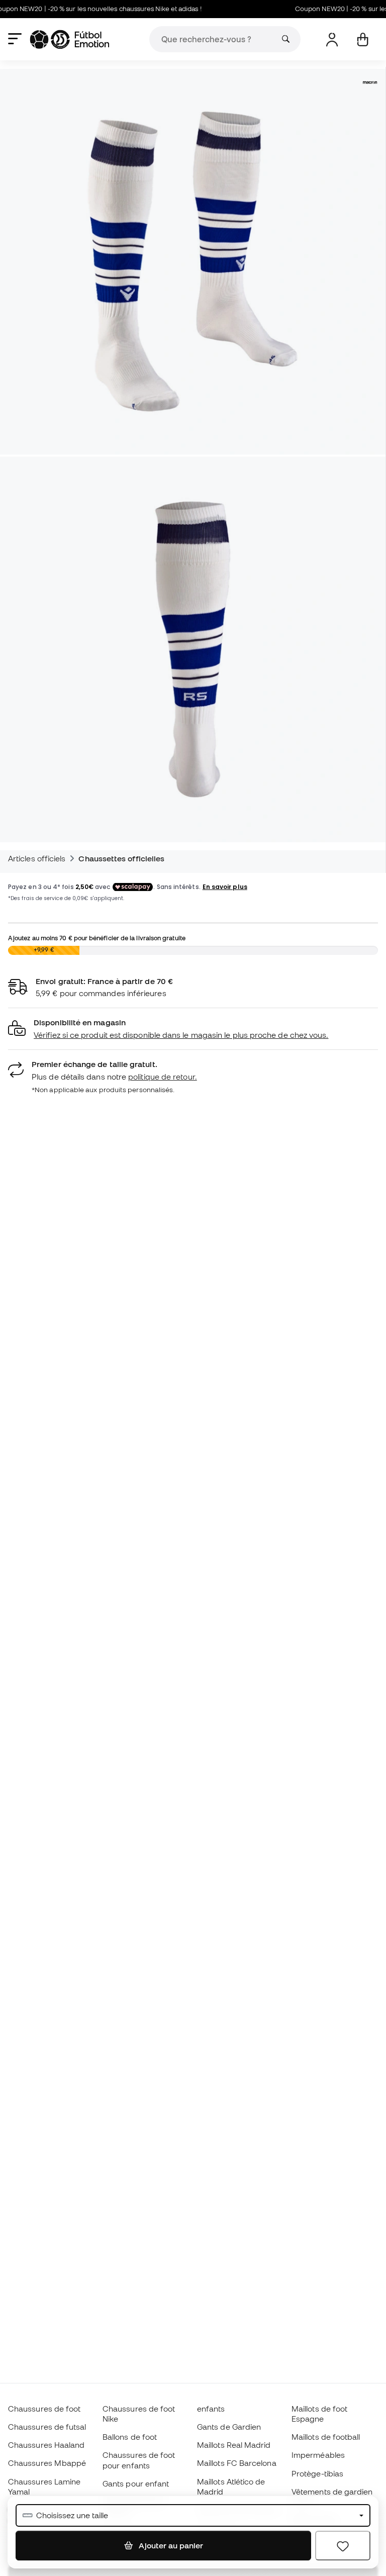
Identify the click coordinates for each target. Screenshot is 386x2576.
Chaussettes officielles (121, 858)
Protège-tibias (317, 2473)
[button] (193, 1029)
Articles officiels (37, 858)
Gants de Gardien (229, 2427)
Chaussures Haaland (46, 2445)
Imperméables (318, 2455)
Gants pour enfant (136, 2483)
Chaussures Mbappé (47, 2463)
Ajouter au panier (170, 2545)
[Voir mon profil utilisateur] (332, 39)
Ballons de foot (130, 2437)
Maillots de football (326, 2437)
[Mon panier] (363, 39)
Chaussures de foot (44, 2409)
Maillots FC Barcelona (237, 2463)
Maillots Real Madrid (234, 2445)
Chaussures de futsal (47, 2427)
